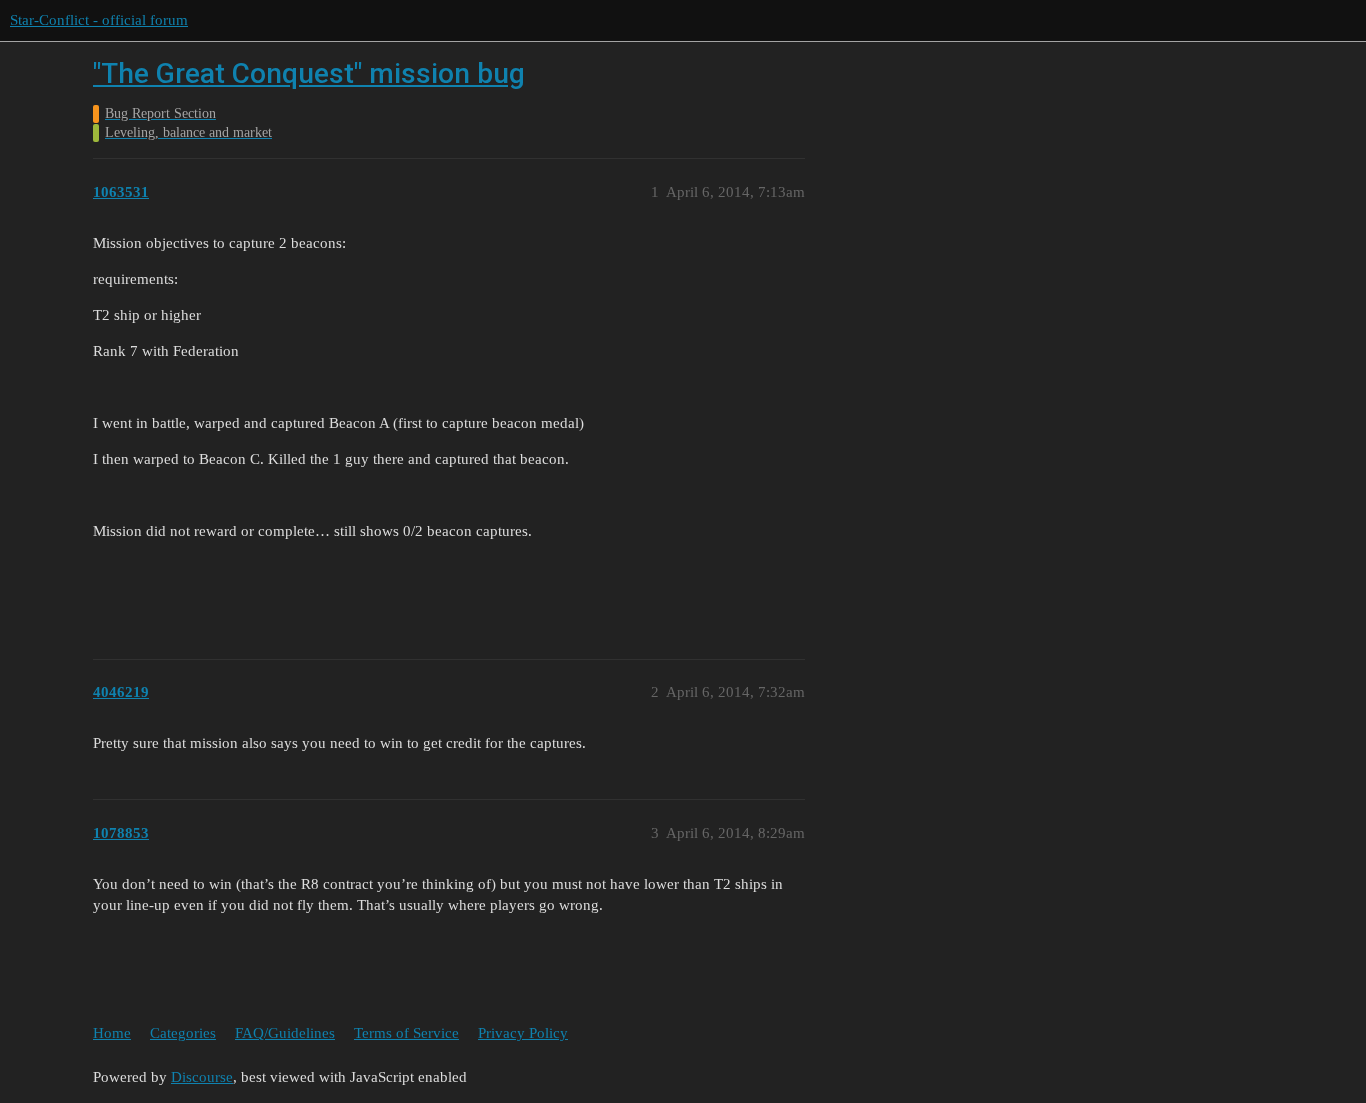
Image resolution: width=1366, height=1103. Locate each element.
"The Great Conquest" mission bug (309, 73)
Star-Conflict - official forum (99, 20)
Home (112, 1033)
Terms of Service (406, 1033)
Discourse (202, 1077)
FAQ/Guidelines (285, 1033)
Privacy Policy (523, 1033)
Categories (183, 1033)
